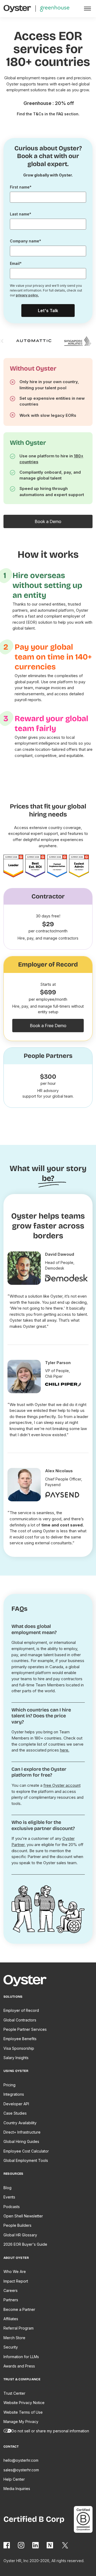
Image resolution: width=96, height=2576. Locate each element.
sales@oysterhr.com (21, 2470)
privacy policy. (27, 295)
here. (65, 1750)
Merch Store (14, 2338)
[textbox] (48, 197)
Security (11, 2347)
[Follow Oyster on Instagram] (21, 2545)
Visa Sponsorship (19, 2048)
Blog (7, 2188)
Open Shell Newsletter (23, 2216)
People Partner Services (25, 2029)
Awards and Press (19, 2366)
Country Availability (20, 2123)
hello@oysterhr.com (21, 2460)
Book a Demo (48, 521)
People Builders (17, 2225)
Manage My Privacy (21, 2422)
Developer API (16, 2104)
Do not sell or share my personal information (50, 2431)
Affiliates (11, 2319)
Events (9, 2197)
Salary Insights (16, 2058)
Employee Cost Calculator (26, 2151)
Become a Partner (19, 2309)
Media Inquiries (17, 2489)
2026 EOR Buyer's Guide (25, 2244)
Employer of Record (21, 2010)
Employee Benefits (20, 2039)
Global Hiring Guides (21, 2141)
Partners (11, 2300)
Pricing (9, 2085)
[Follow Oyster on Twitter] (65, 2545)
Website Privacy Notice (24, 2403)
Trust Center (14, 2393)
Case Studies (15, 2113)
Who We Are (15, 2271)
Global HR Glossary (20, 2235)
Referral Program (19, 2328)
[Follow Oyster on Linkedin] (36, 2545)
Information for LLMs (21, 2357)
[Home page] (27, 1982)
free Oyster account (62, 1785)
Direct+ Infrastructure (22, 2132)
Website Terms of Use (23, 2412)
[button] (87, 9)
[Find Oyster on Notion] (50, 2545)
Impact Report (16, 2281)
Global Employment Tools (26, 2160)
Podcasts (12, 2207)
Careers (11, 2290)
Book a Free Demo (48, 1026)
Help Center (14, 2479)
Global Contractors (20, 2020)
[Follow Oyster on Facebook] (7, 2545)
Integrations (14, 2094)
